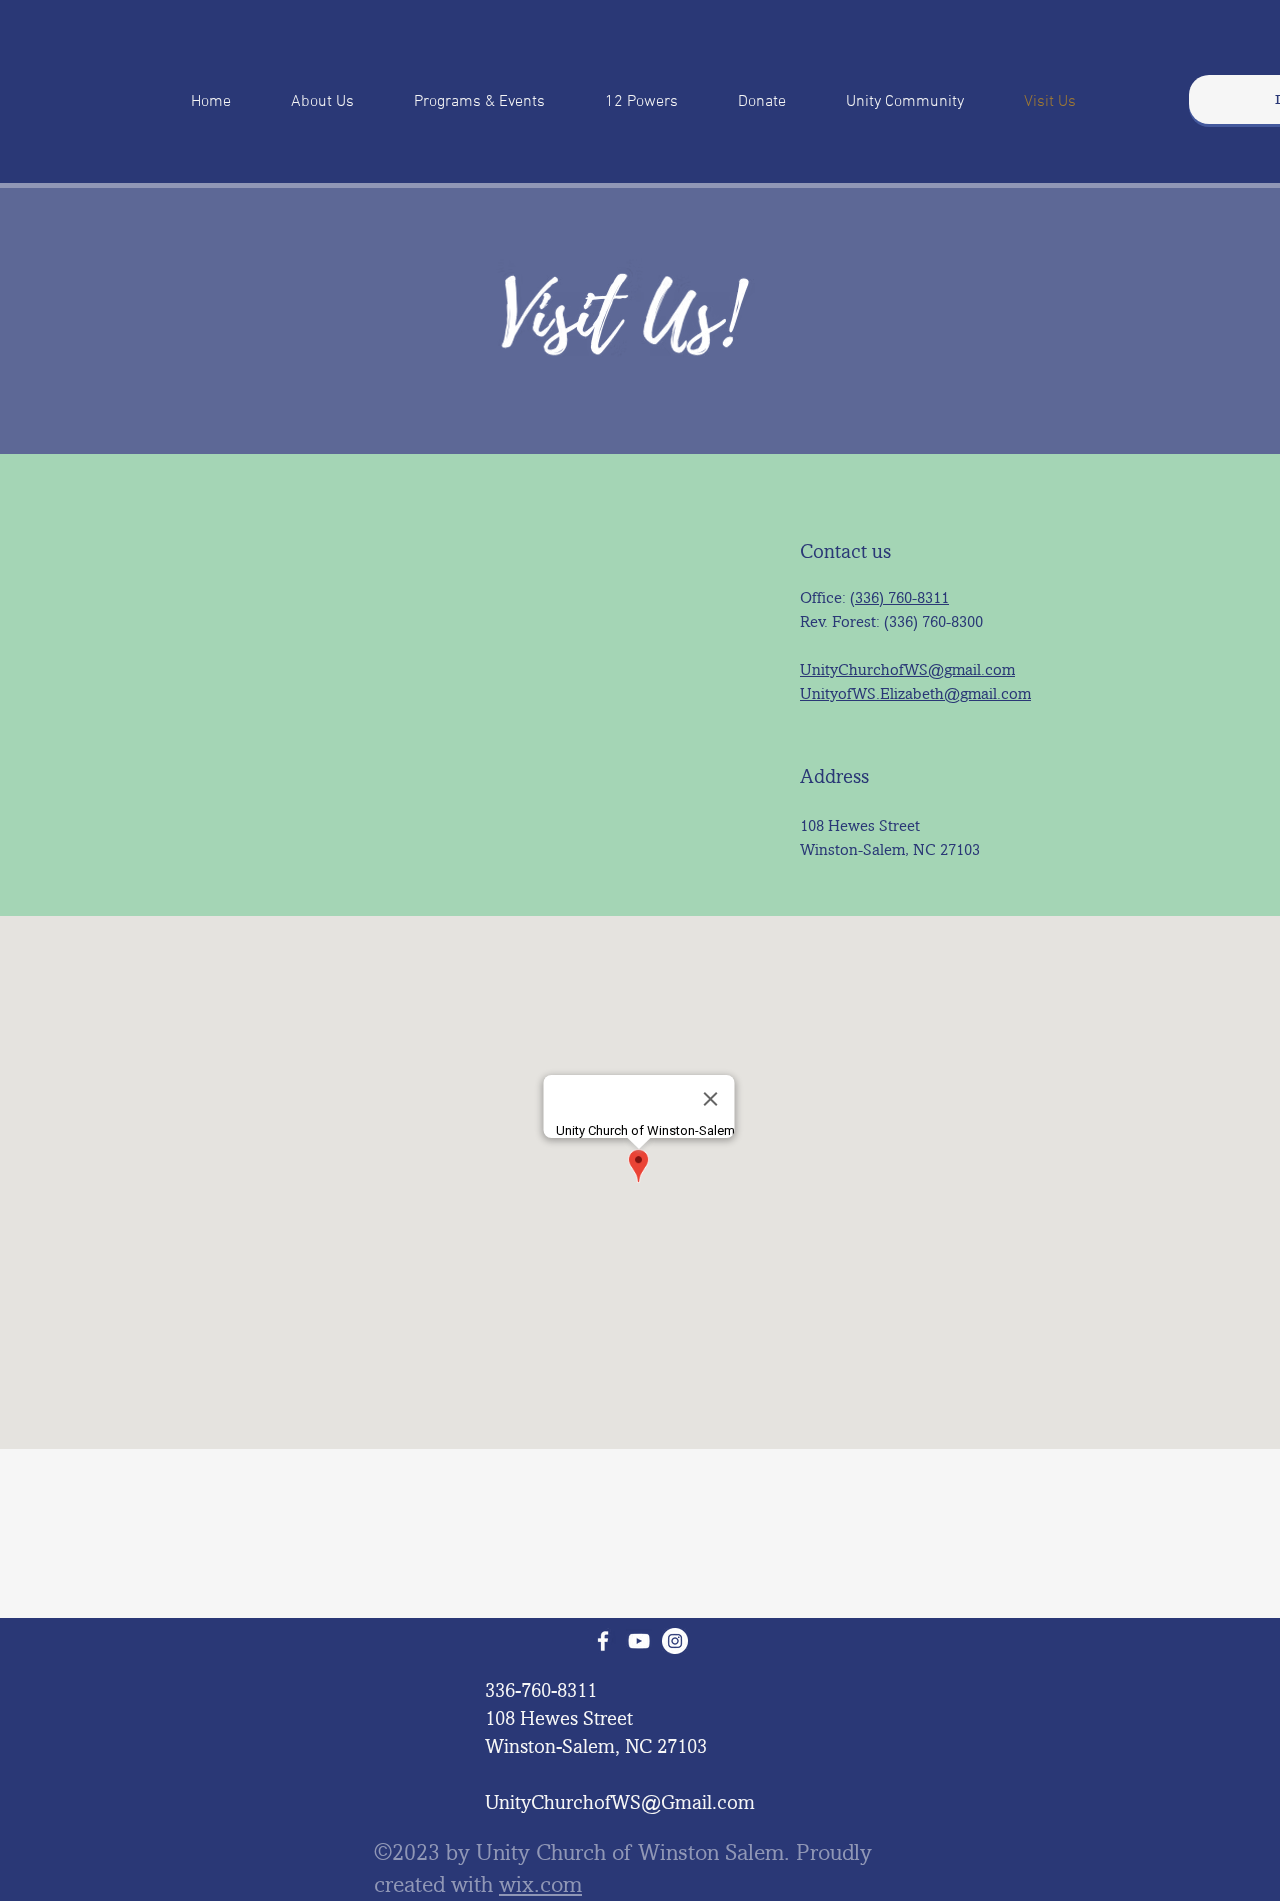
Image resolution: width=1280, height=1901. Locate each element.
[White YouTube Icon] (639, 1641)
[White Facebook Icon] (603, 1641)
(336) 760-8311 (899, 597)
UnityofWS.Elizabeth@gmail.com (915, 693)
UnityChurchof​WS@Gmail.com (620, 1802)
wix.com (540, 1884)
